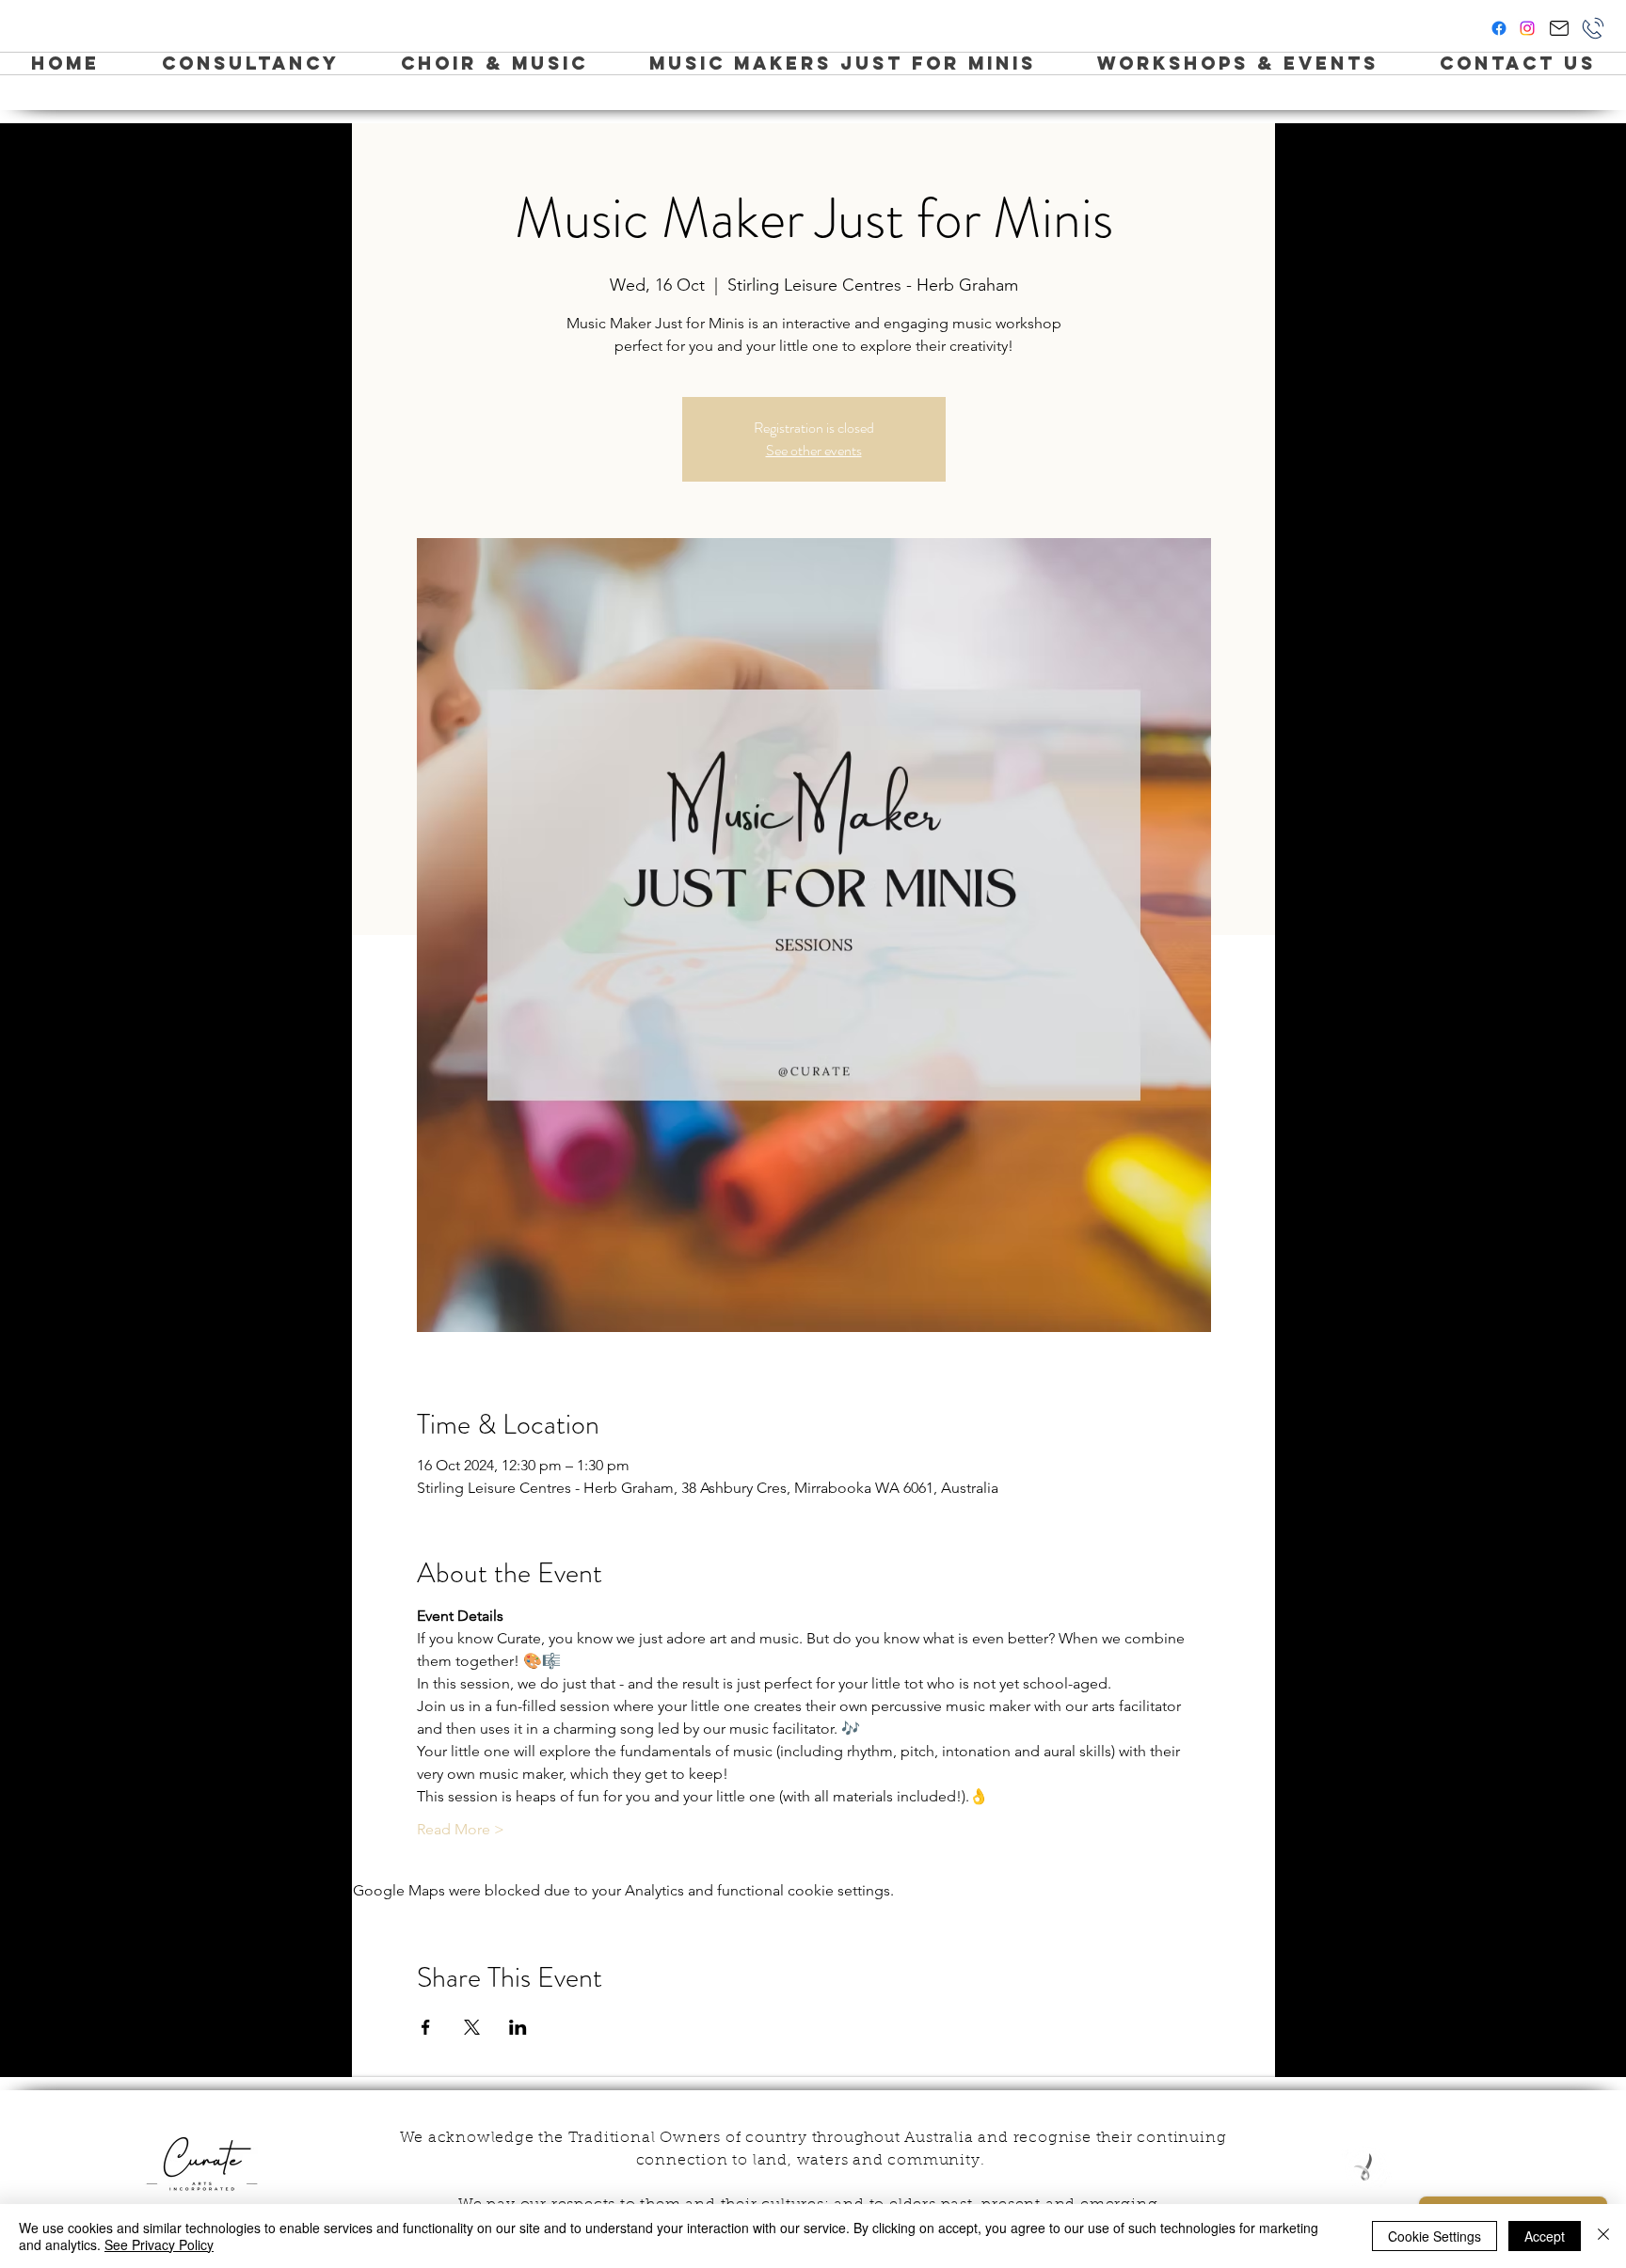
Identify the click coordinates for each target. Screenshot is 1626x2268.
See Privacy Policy (159, 2244)
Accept (1545, 2236)
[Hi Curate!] (1559, 28)
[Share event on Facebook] (426, 2027)
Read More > (461, 1829)
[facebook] (1499, 28)
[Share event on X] (472, 2027)
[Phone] (1593, 28)
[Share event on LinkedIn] (518, 2027)
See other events (814, 450)
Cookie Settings (1435, 2236)
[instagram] (1527, 28)
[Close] (1603, 2236)
